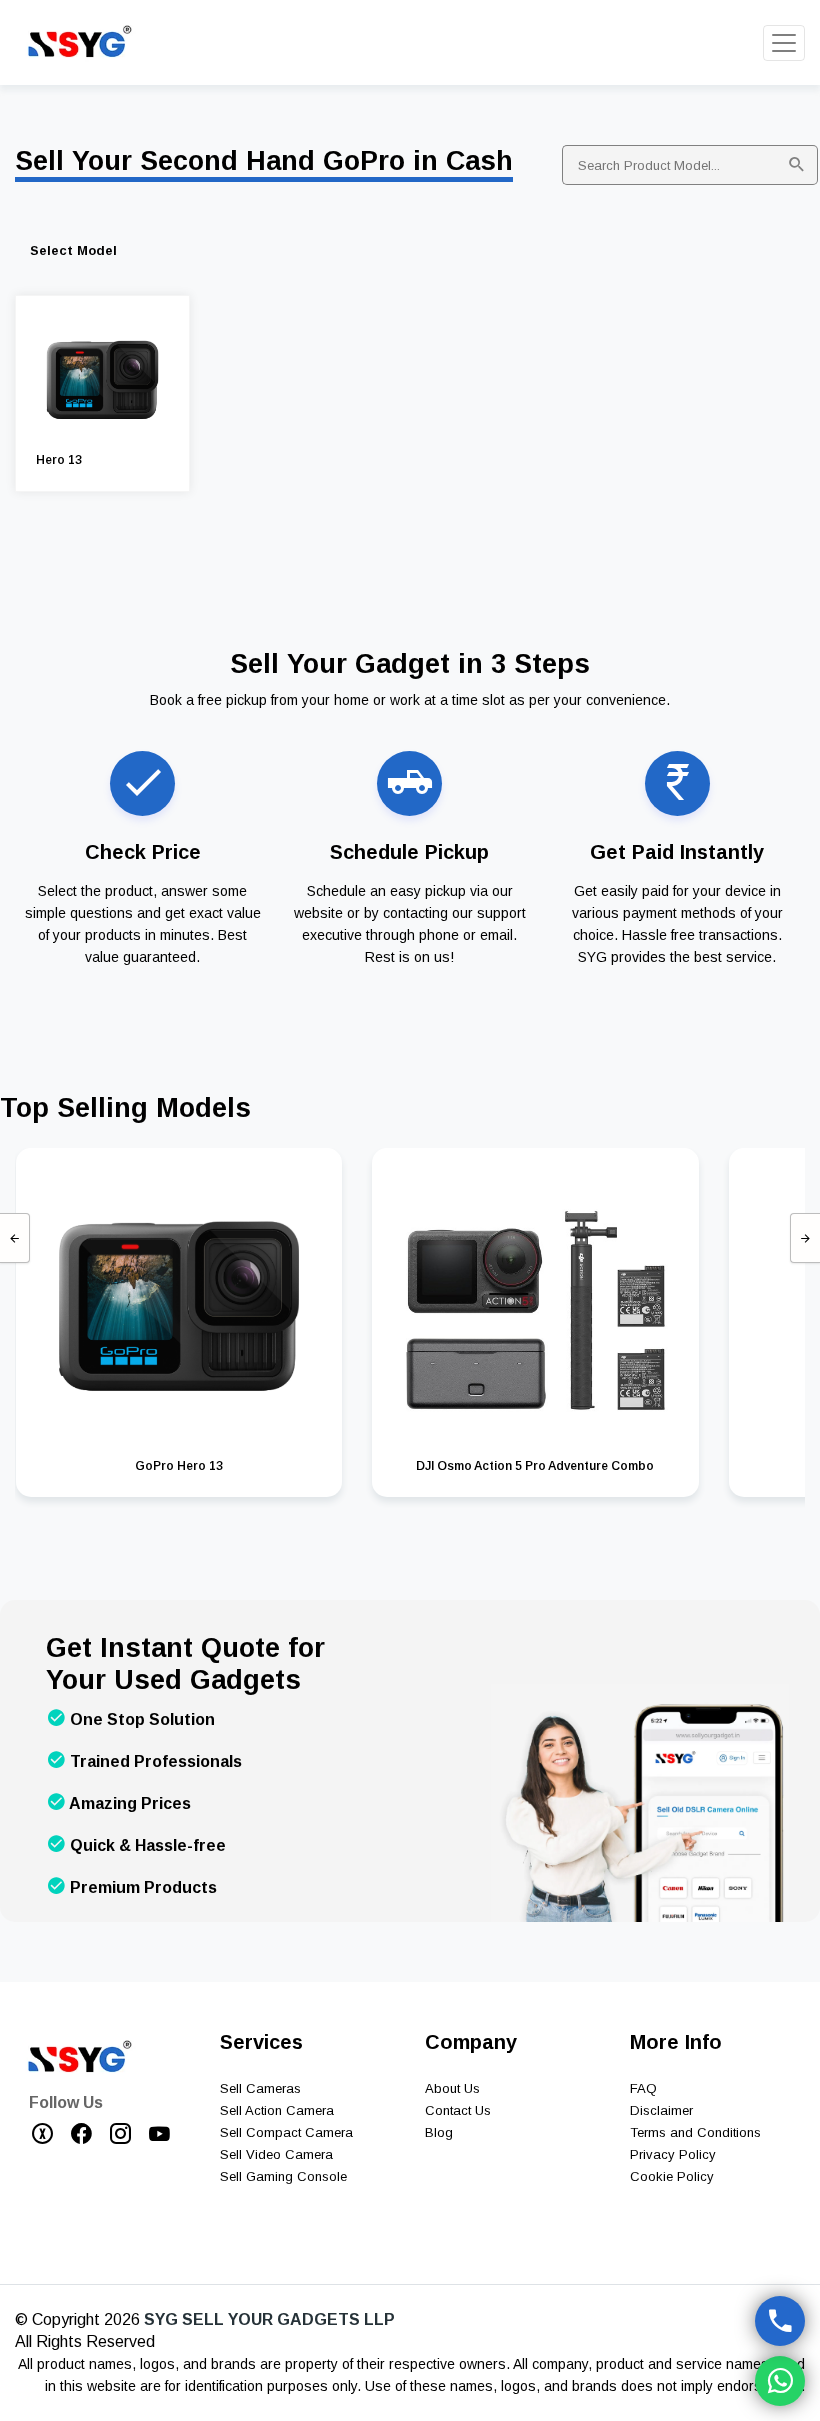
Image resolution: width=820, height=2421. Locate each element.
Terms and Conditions (695, 2132)
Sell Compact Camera (286, 2132)
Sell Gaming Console (283, 2176)
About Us (452, 2088)
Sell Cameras (260, 2088)
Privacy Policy (673, 2154)
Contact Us (458, 2110)
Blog (439, 2132)
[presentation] (15, 1238)
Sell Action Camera (277, 2110)
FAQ (643, 2088)
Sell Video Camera (276, 2154)
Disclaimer (661, 2110)
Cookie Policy (672, 2176)
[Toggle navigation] (784, 43)
